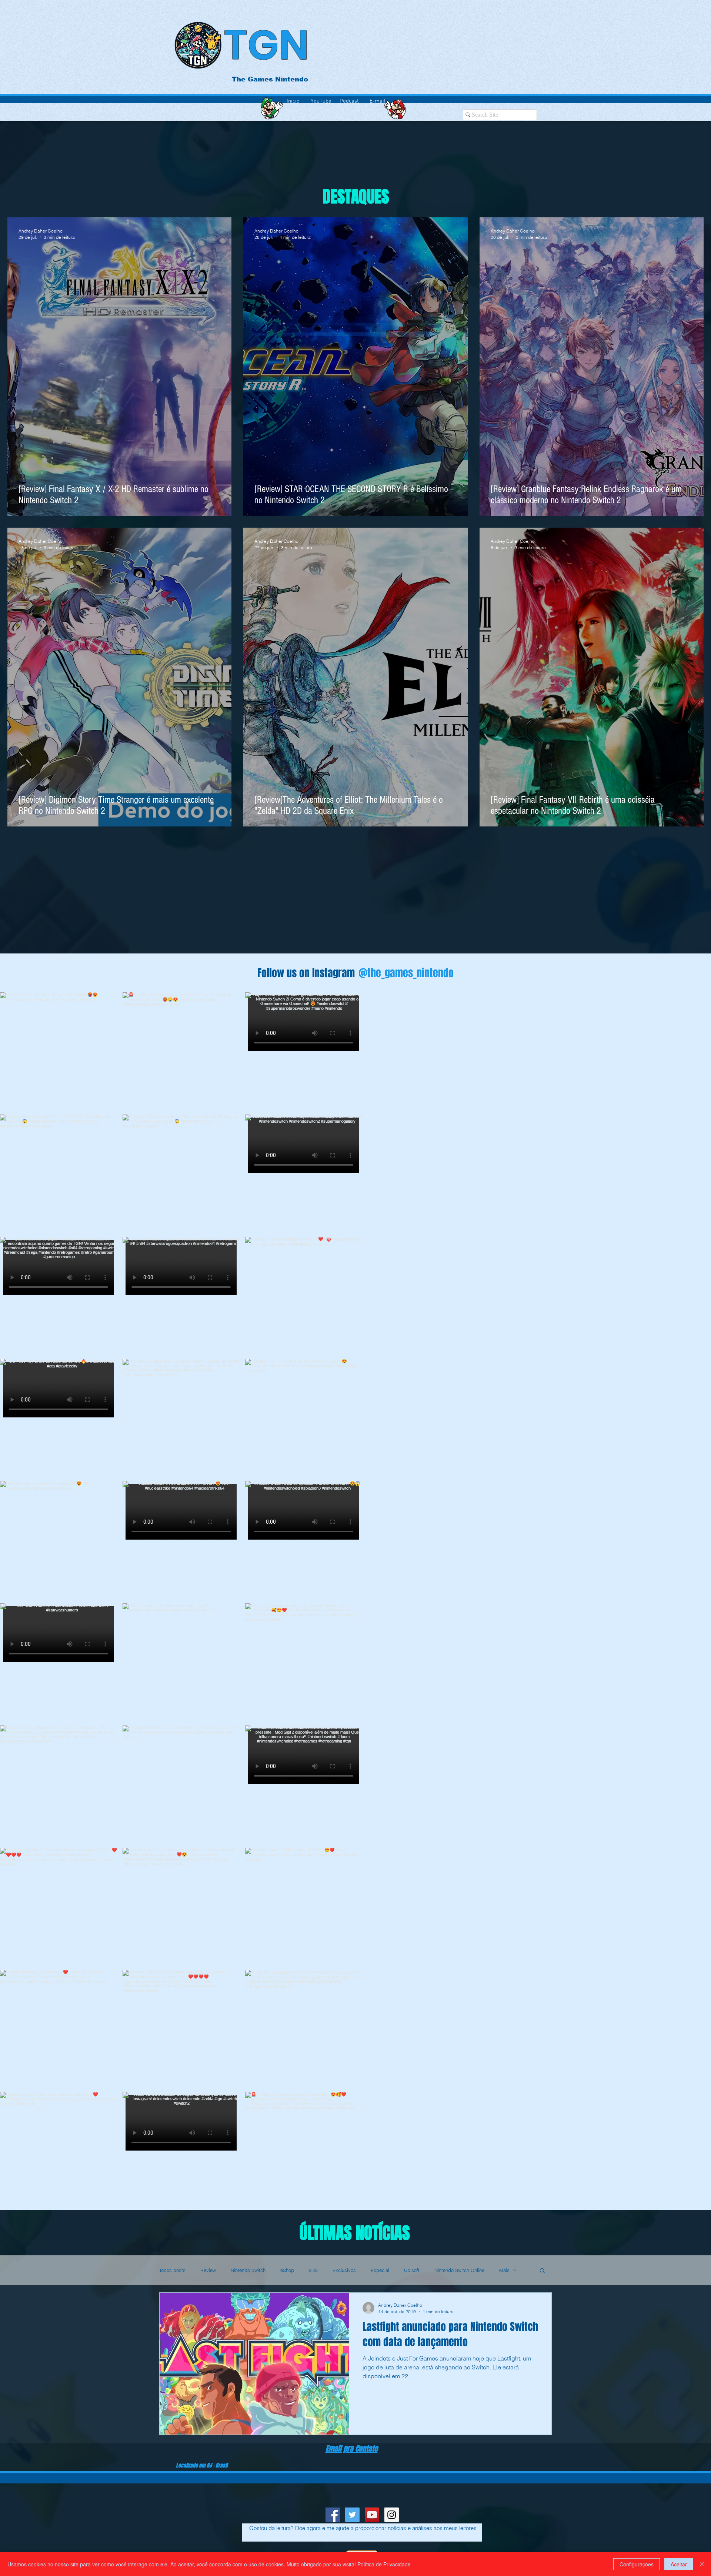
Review (208, 2270)
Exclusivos (344, 2270)
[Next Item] (690, 1601)
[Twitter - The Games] (352, 2515)
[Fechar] (702, 2564)
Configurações (637, 2564)
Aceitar (679, 2564)
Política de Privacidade (384, 2564)
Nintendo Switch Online (459, 2270)
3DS (313, 2270)
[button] (542, 2271)
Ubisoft (412, 2270)
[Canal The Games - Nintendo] (372, 2515)
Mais (504, 2270)
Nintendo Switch (248, 2270)
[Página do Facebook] (333, 2515)
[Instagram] (392, 2515)
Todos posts (172, 2270)
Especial (380, 2270)
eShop (287, 2270)
